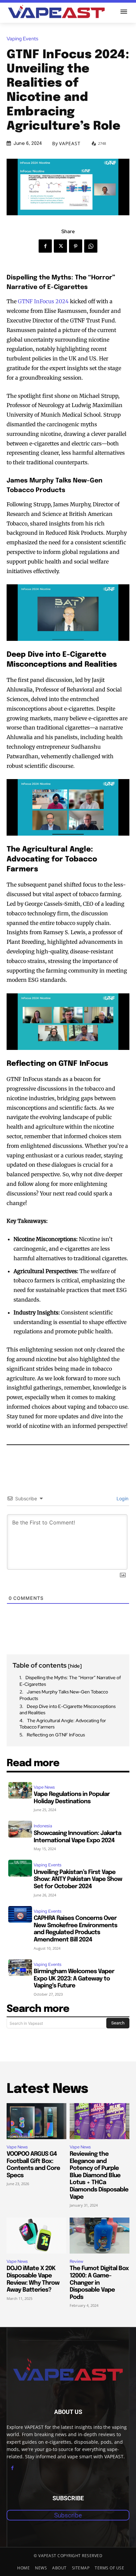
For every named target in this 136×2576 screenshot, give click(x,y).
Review (76, 2261)
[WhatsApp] (91, 246)
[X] (60, 246)
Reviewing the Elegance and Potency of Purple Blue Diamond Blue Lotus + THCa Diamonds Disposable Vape (99, 2176)
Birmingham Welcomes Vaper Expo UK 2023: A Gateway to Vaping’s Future (74, 1979)
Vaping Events (22, 39)
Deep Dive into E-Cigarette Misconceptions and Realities (68, 1710)
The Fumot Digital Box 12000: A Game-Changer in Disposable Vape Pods (99, 2283)
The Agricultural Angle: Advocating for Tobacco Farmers (63, 1724)
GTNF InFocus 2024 (43, 301)
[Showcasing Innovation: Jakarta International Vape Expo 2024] (20, 1829)
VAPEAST (70, 144)
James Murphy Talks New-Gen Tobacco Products (64, 1695)
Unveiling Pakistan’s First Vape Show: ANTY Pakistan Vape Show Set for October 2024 (78, 1879)
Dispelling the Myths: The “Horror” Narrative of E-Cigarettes (70, 1681)
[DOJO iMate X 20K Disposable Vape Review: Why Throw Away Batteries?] (36, 2236)
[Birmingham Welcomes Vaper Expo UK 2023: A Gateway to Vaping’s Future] (20, 1968)
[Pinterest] (76, 246)
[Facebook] (45, 246)
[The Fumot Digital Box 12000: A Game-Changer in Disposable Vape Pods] (100, 2236)
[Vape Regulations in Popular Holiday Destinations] (20, 1790)
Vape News (44, 1787)
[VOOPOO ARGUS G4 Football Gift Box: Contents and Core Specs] (36, 2121)
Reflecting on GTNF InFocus (56, 1735)
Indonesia (43, 1826)
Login (122, 1498)
